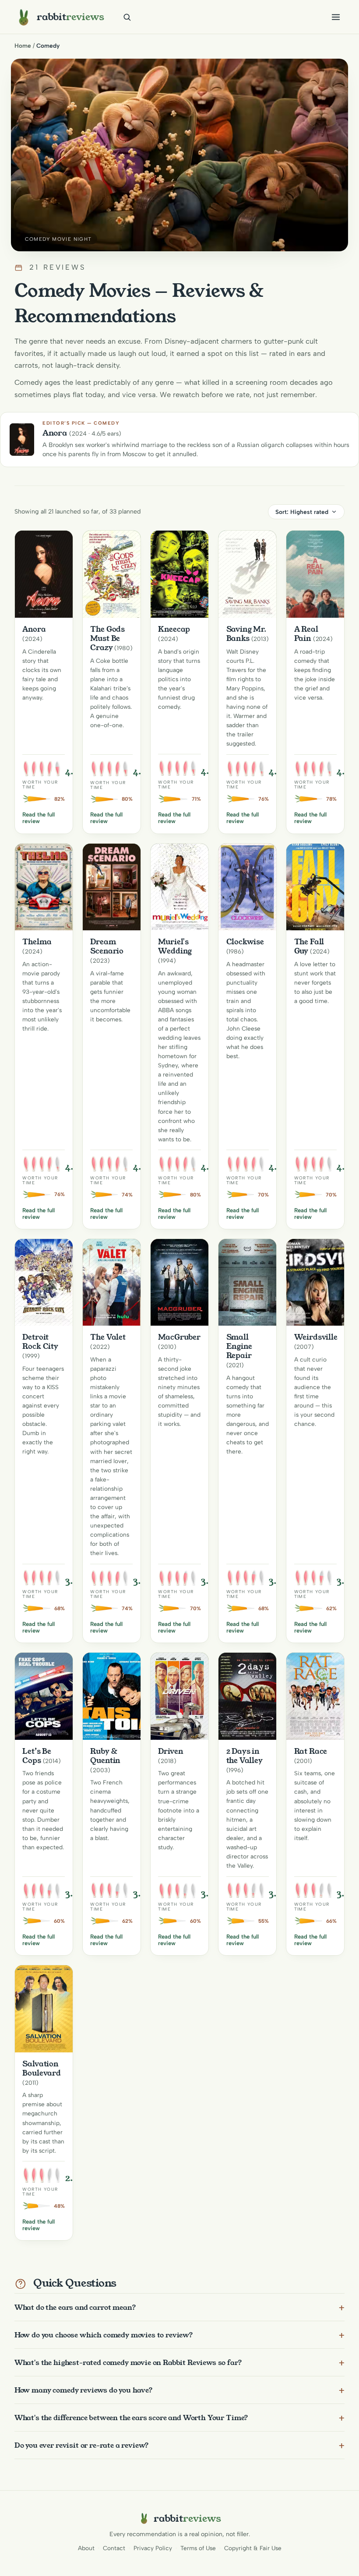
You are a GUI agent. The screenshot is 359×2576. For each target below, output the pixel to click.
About (86, 2548)
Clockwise (245, 942)
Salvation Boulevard (42, 2068)
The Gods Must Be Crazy (107, 638)
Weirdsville (316, 1337)
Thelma (37, 942)
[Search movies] (127, 17)
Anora (34, 629)
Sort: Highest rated (302, 512)
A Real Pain (306, 634)
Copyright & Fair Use (253, 2548)
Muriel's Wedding (175, 946)
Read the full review (39, 818)
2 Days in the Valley (245, 1756)
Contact (114, 2548)
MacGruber (179, 1337)
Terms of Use (198, 2548)
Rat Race (311, 1751)
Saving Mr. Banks (246, 634)
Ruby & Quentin (105, 1756)
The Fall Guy (309, 946)
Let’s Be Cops (37, 1756)
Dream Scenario (107, 946)
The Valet (108, 1337)
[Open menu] (336, 17)
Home (23, 46)
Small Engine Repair (239, 1346)
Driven (171, 1751)
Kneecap (174, 629)
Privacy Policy (153, 2548)
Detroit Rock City (40, 1342)
